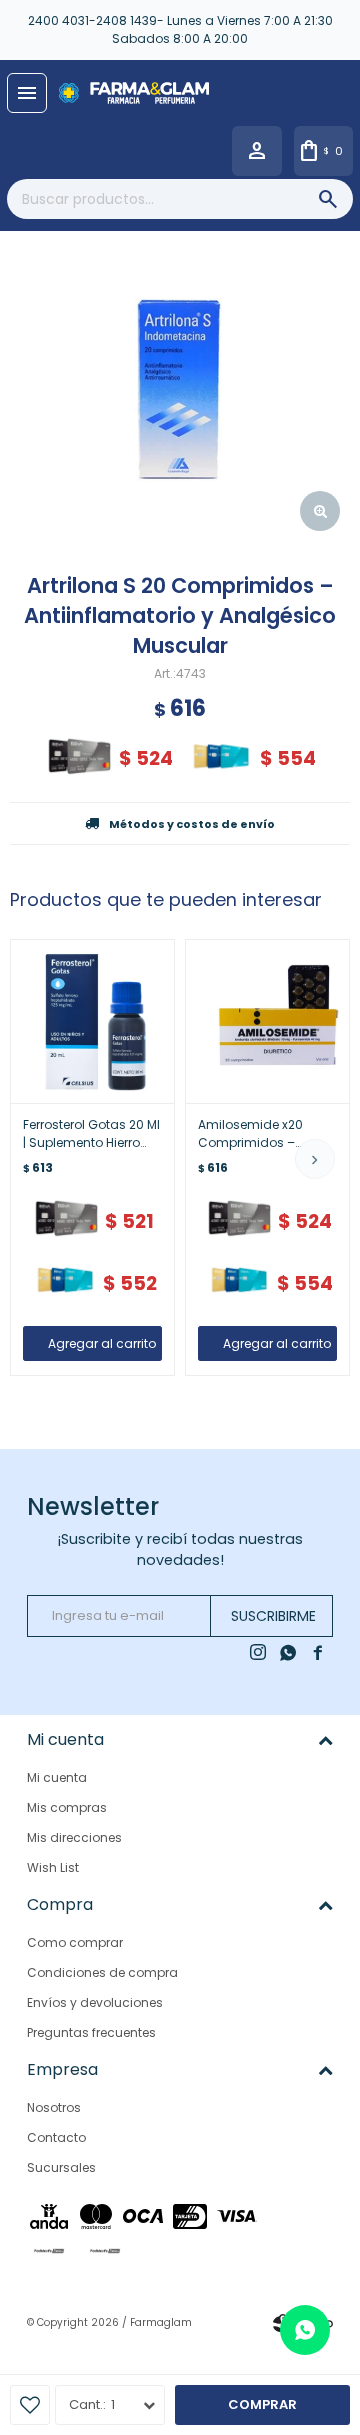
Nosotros (54, 2107)
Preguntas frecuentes (91, 2032)
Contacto (56, 2137)
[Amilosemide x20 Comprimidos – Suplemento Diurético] (267, 1021)
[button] (315, 1159)
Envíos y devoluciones (95, 2002)
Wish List (53, 1867)
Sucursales (61, 2167)
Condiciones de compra (102, 1972)
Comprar (262, 2404)
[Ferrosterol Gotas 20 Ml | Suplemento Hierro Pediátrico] (92, 1021)
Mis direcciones (74, 1837)
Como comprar (75, 1942)
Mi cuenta (57, 1777)
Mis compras (67, 1807)
